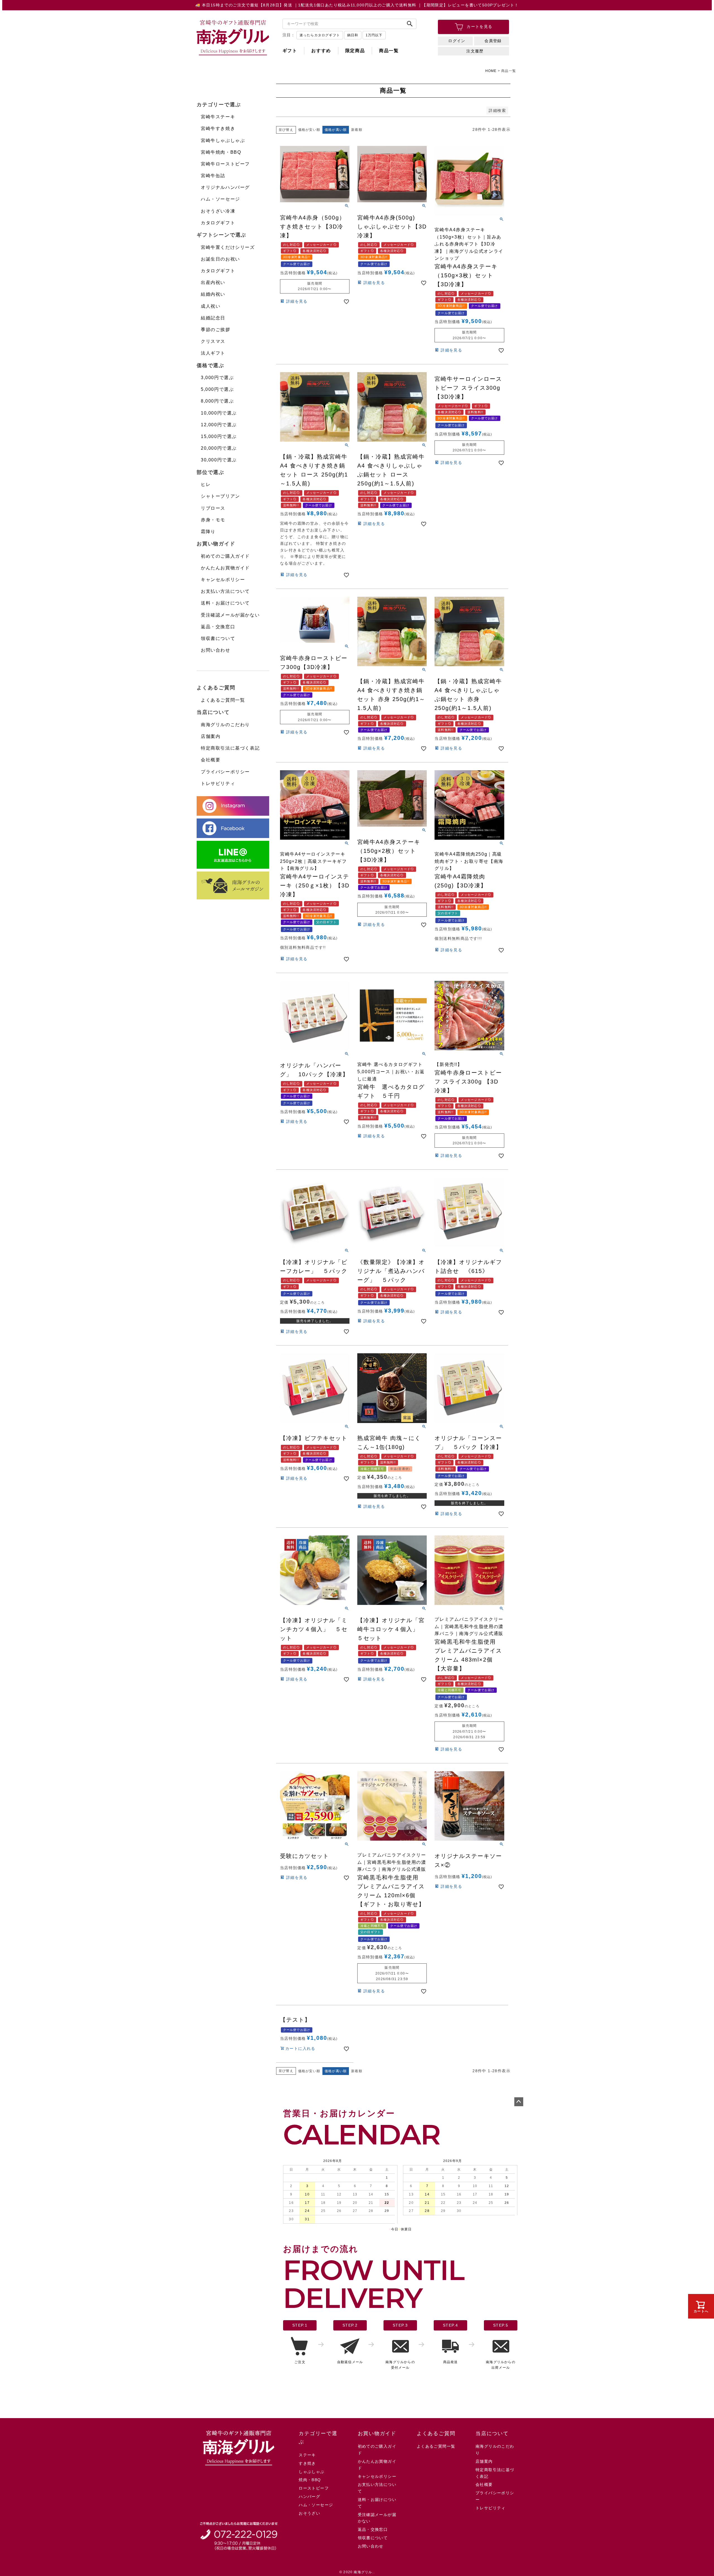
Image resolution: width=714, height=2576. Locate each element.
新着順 (357, 130)
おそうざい (309, 2513)
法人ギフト (213, 353)
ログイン (457, 41)
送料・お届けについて (225, 603)
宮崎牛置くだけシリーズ (228, 247)
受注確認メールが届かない (230, 615)
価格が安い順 (309, 130)
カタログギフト (218, 223)
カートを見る (479, 27)
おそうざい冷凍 (218, 211)
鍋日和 (353, 35)
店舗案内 (211, 736)
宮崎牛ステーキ (218, 117)
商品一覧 (389, 51)
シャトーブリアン (220, 496)
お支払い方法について (225, 591)
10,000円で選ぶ (219, 413)
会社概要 (211, 760)
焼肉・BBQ (310, 2480)
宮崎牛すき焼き (218, 128)
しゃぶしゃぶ (312, 2472)
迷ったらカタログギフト (320, 35)
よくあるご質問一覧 (223, 700)
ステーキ (307, 2455)
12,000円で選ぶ (219, 425)
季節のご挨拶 (216, 330)
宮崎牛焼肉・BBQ (221, 152)
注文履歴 (475, 51)
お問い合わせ (216, 650)
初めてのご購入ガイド (225, 556)
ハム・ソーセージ (220, 199)
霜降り (208, 532)
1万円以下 (374, 35)
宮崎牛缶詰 (213, 176)
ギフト (290, 51)
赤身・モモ (213, 520)
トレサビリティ (218, 783)
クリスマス (213, 341)
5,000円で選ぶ (217, 389)
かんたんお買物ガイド (225, 568)
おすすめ (321, 51)
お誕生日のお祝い (220, 259)
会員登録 (493, 41)
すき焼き (307, 2463)
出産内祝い (213, 282)
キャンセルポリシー (223, 580)
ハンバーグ (309, 2496)
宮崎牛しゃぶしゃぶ (223, 140)
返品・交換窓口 (218, 627)
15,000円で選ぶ (219, 436)
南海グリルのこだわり (225, 725)
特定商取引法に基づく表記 (230, 748)
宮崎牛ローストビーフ (225, 164)
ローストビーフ (314, 2488)
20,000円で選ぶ (219, 448)
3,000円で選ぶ (217, 378)
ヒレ (206, 484)
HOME (491, 71)
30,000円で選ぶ (219, 460)
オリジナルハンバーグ (225, 187)
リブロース (213, 508)
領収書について (218, 638)
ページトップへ (519, 2102)
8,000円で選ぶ (217, 401)
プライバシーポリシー (225, 772)
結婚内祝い (213, 294)
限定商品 (355, 51)
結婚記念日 (213, 318)
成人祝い (211, 306)
